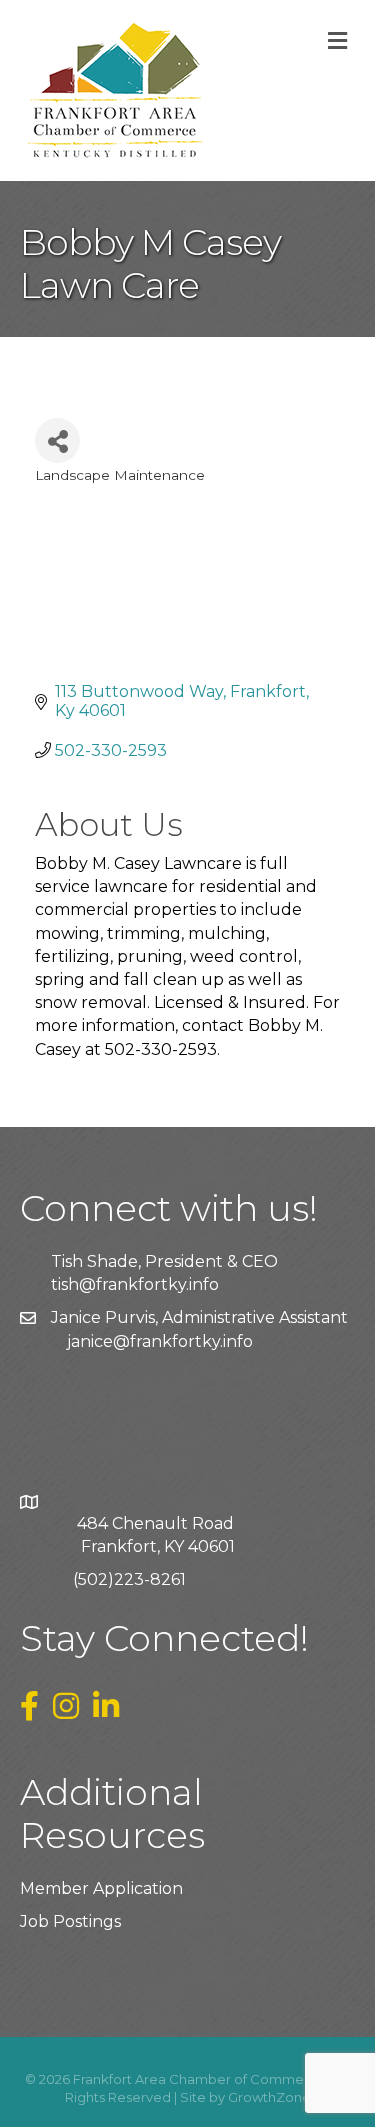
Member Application (101, 1888)
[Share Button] (57, 440)
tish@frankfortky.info (135, 1284)
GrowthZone (269, 2097)
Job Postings (70, 1921)
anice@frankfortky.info (162, 1341)
